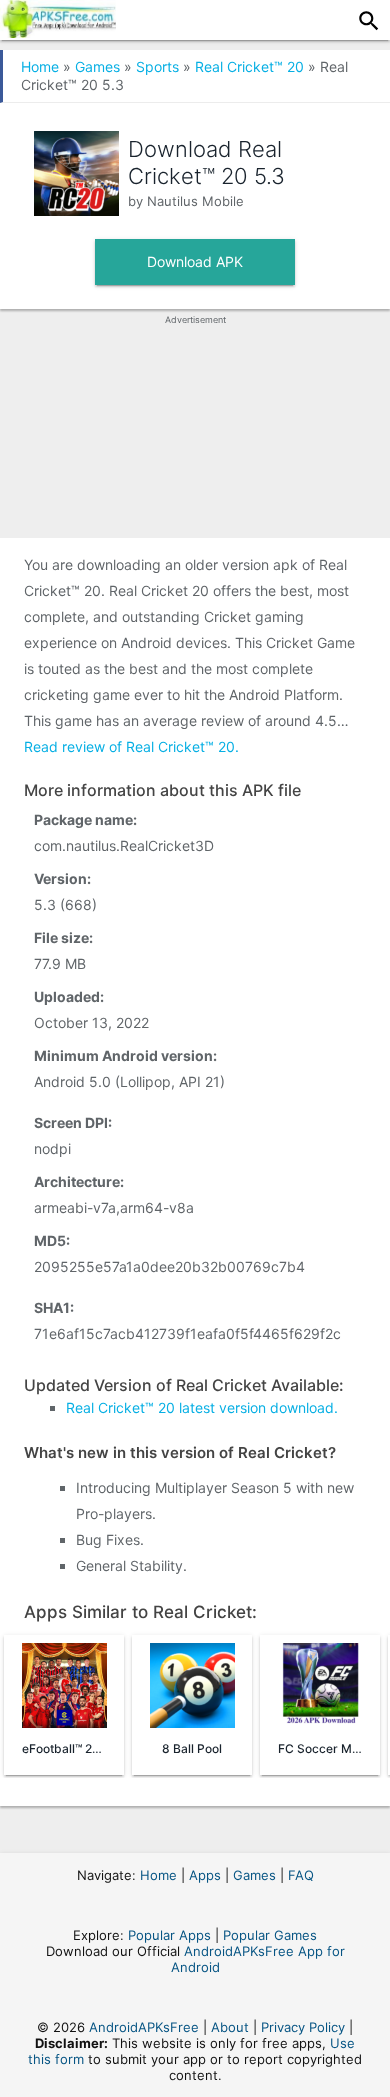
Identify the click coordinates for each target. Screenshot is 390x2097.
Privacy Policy (303, 2027)
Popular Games (270, 1935)
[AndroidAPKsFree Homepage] (58, 32)
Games (97, 66)
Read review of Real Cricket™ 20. (131, 746)
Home (40, 66)
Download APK (195, 261)
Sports (157, 66)
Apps (205, 1875)
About (230, 2027)
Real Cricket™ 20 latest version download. (202, 1407)
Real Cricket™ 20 (249, 66)
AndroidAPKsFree (144, 2027)
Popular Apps (169, 1935)
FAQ (301, 1875)
